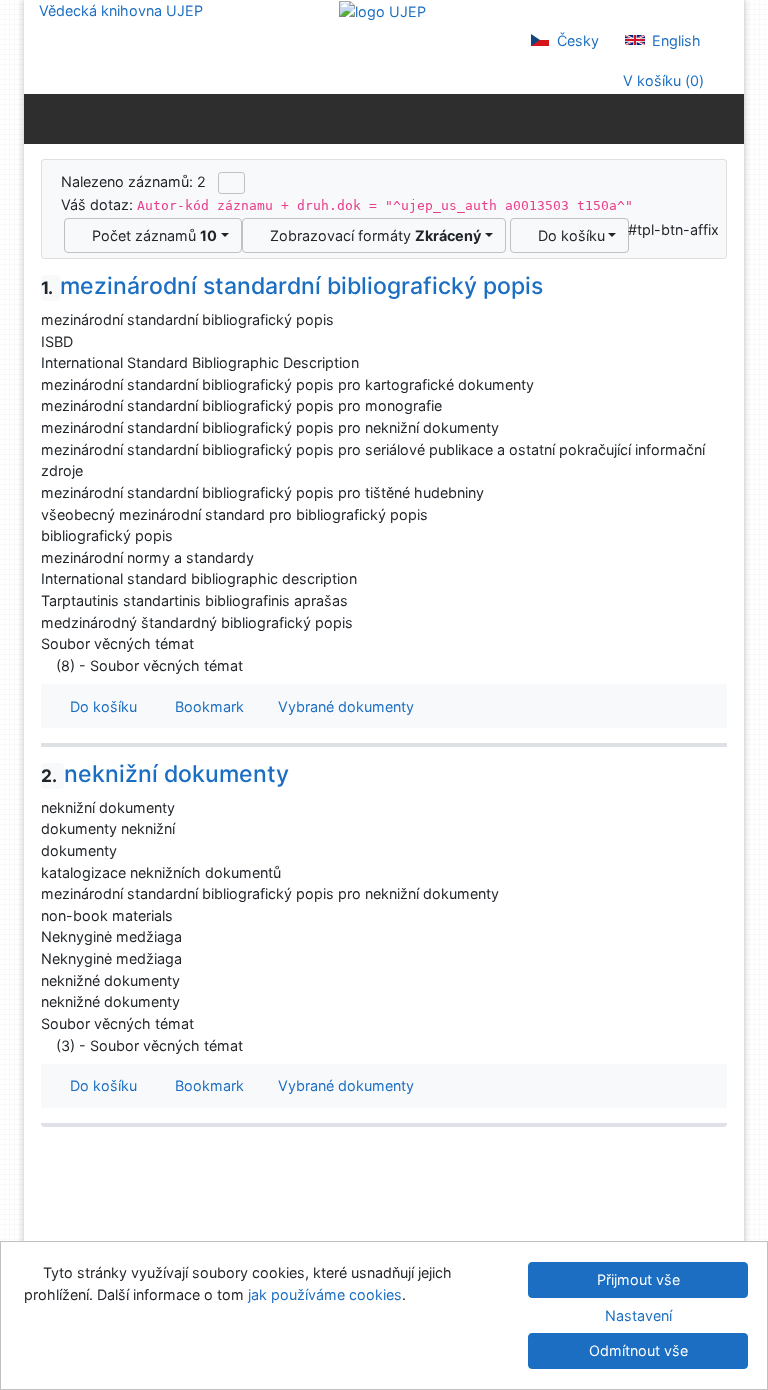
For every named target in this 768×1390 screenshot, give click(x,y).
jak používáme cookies (325, 1294)
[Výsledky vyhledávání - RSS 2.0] (231, 183)
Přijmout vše (638, 1279)
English (674, 40)
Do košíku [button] (99, 706)
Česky (576, 40)
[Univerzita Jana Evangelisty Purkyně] (382, 10)
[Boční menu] (43, 118)
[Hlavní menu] (724, 118)
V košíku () (661, 80)
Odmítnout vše (638, 1350)
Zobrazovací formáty (371, 235)
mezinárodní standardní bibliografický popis (292, 286)
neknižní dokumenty (165, 774)
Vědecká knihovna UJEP (121, 10)
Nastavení (638, 1315)
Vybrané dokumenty (344, 706)
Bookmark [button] (205, 706)
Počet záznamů (150, 235)
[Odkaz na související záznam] (46, 665)
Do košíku (567, 235)
